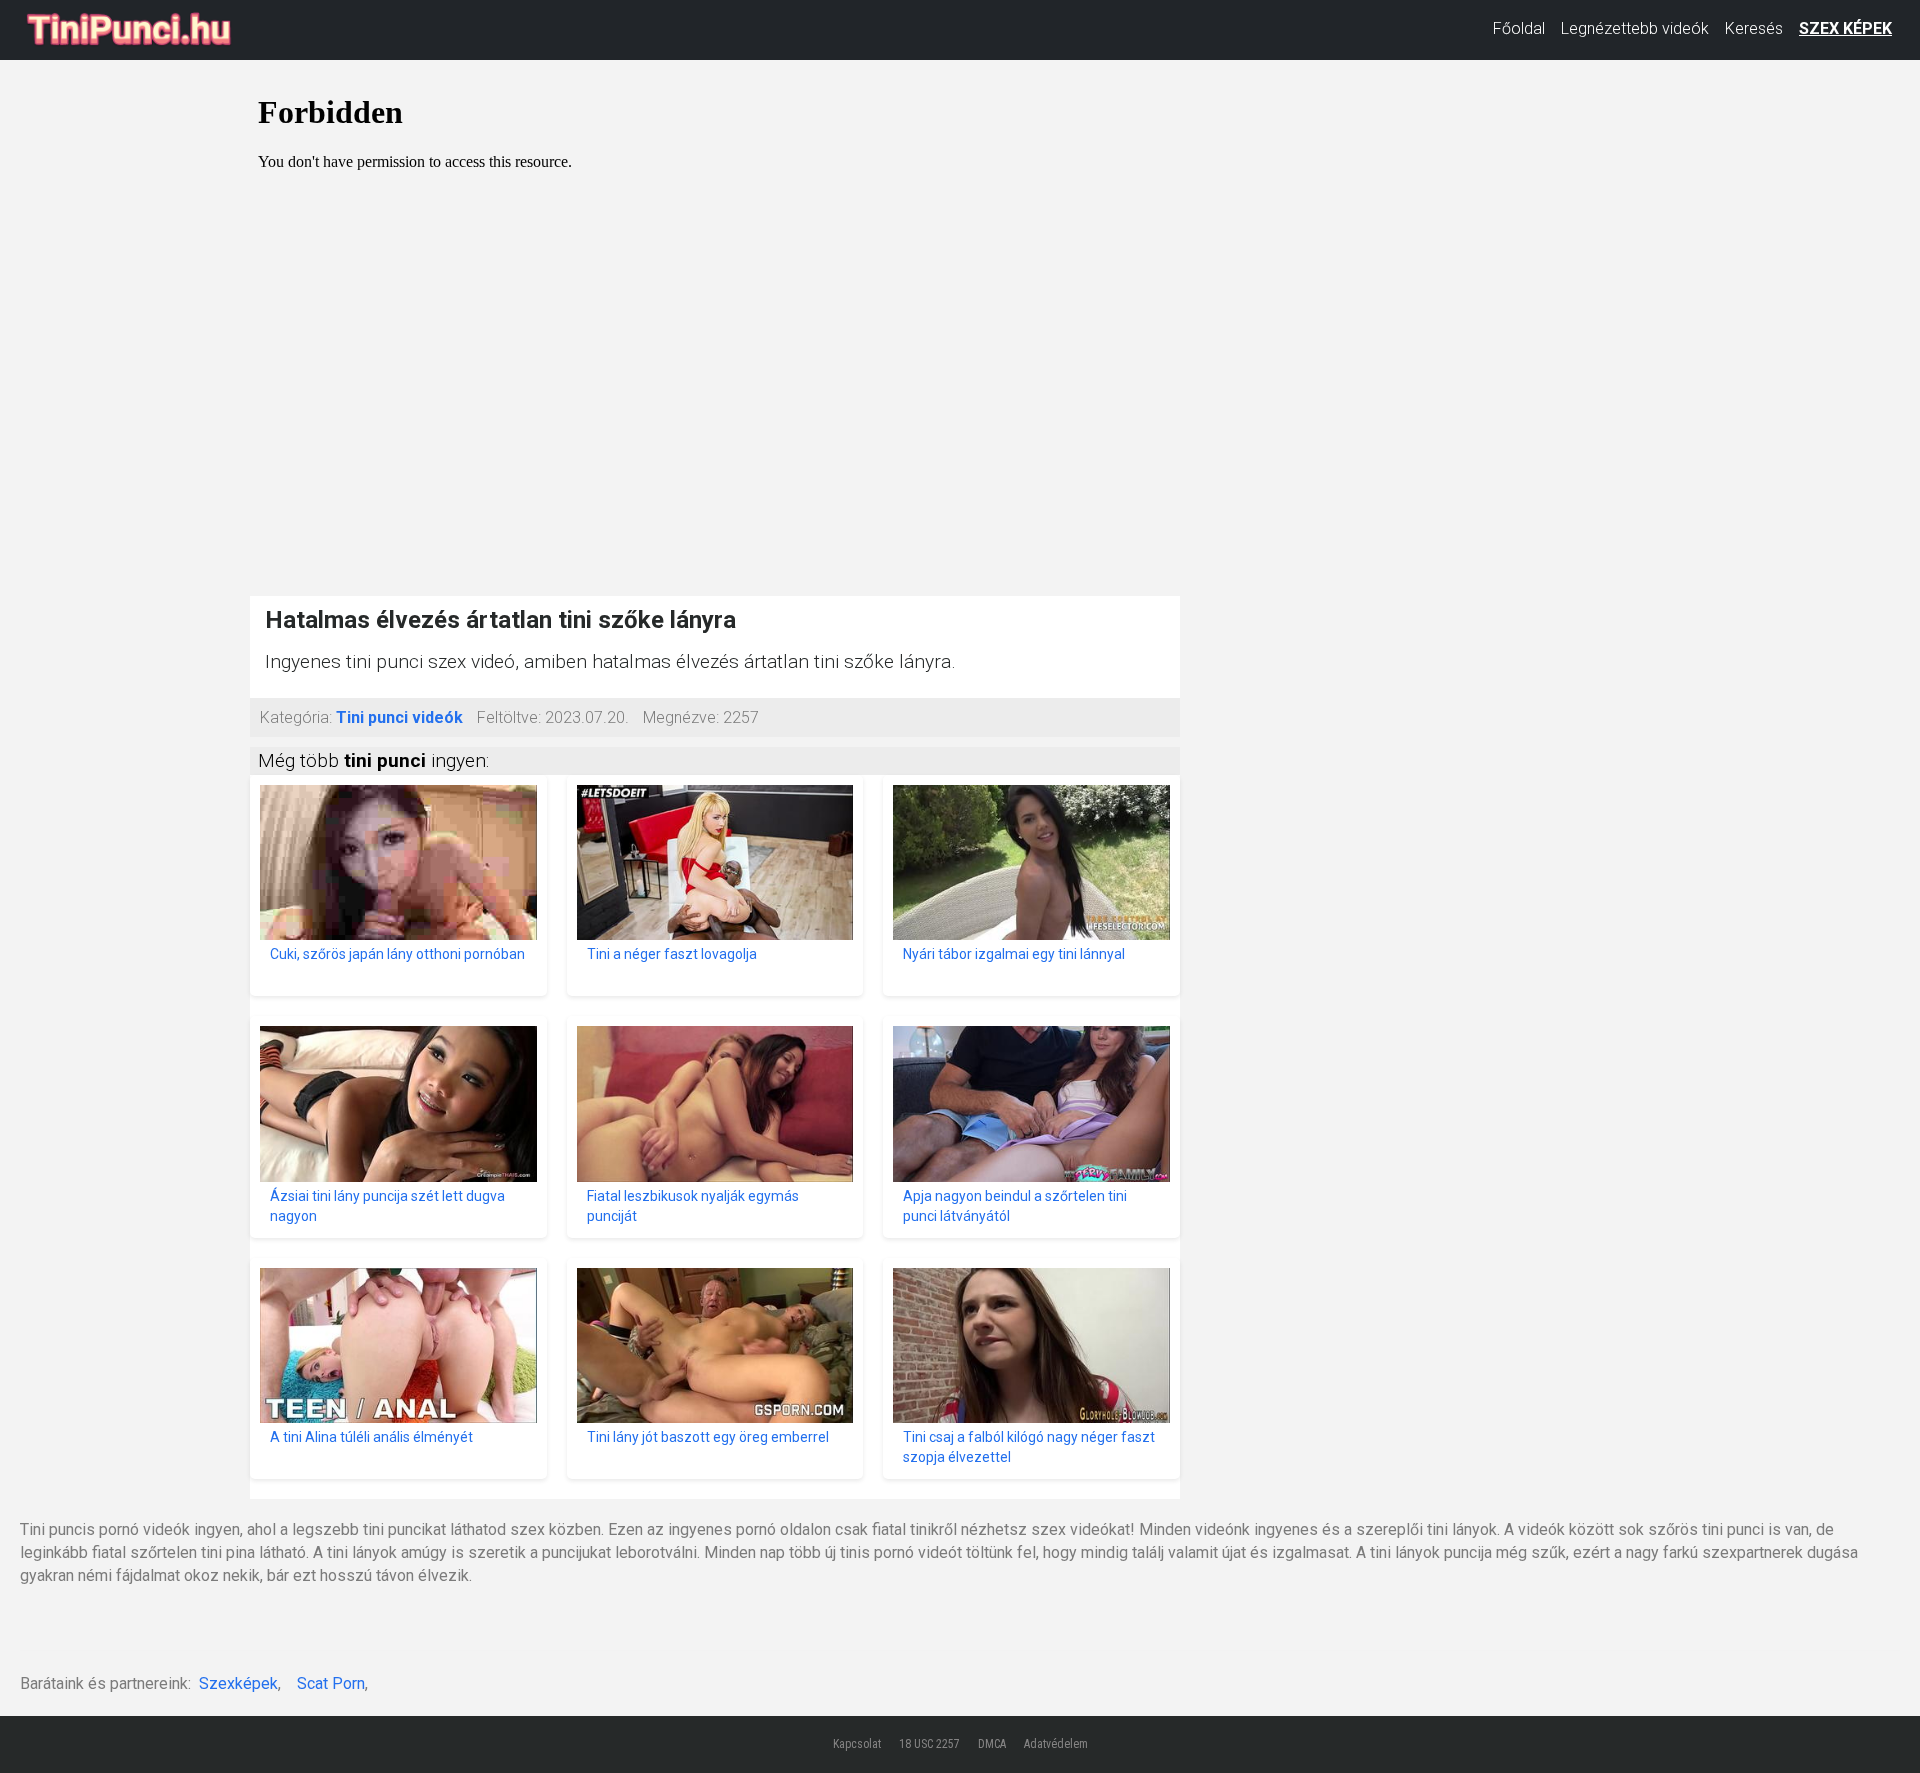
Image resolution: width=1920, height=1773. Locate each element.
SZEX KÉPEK (1845, 28)
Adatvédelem (1056, 1744)
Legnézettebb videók (1635, 28)
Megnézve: (681, 717)
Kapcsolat (857, 1744)
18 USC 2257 (929, 1744)
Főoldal (1519, 28)
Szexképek (238, 1683)
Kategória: (296, 717)
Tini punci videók (399, 717)
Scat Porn (331, 1683)
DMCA (992, 1744)
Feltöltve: (509, 717)
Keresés (1754, 28)
